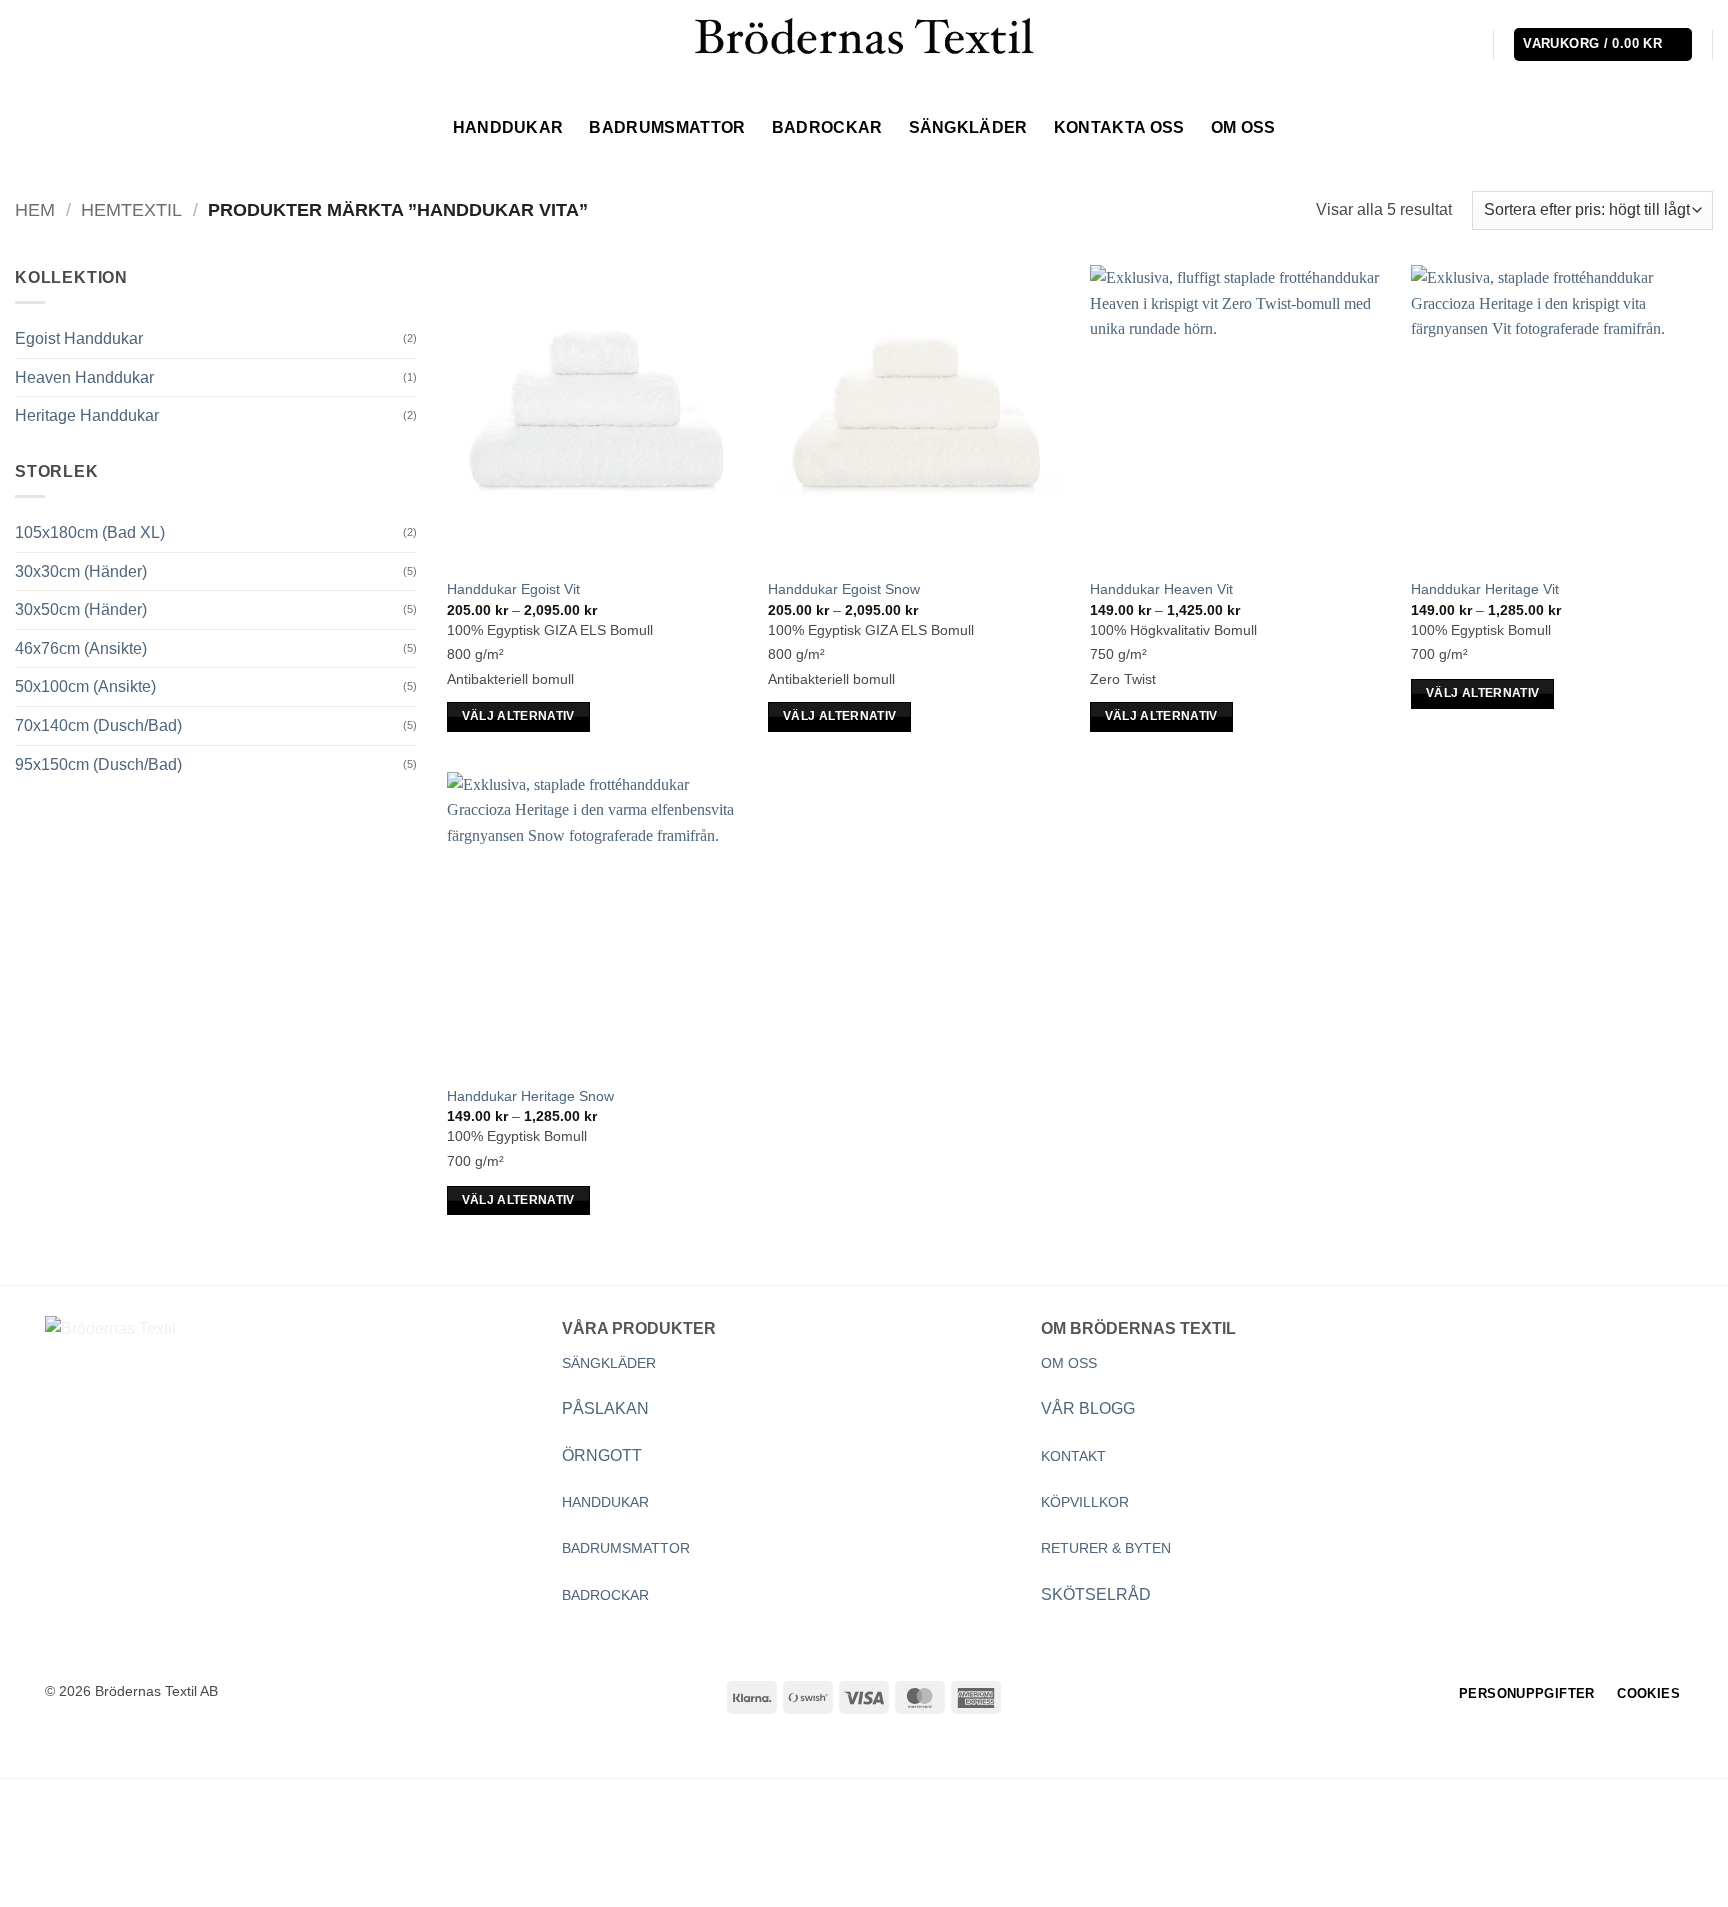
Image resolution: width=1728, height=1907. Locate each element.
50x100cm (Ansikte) (85, 686)
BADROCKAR (605, 1595)
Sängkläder (968, 127)
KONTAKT (1073, 1456)
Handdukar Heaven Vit (1161, 589)
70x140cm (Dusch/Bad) (98, 725)
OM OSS (1069, 1363)
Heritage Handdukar (87, 415)
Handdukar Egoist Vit (513, 589)
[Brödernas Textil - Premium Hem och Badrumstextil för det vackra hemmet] (864, 44)
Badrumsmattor (667, 127)
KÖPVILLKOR (1085, 1502)
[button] (1467, 44)
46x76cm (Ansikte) (81, 648)
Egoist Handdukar (79, 338)
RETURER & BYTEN (1106, 1548)
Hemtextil (131, 209)
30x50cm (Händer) (81, 609)
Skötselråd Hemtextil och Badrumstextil (429, 1855)
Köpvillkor (162, 1855)
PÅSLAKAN (605, 1408)
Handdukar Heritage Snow (530, 1096)
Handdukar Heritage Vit (1485, 589)
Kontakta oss (1119, 127)
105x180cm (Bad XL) (90, 532)
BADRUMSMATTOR (626, 1548)
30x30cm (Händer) (81, 571)
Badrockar (827, 127)
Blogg (239, 1855)
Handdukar (508, 127)
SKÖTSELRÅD (1096, 1594)
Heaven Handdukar (84, 377)
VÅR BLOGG (1088, 1408)
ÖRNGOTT (602, 1455)
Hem (35, 209)
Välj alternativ (518, 716)
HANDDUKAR (605, 1502)
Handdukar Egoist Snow (844, 589)
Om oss (1243, 127)
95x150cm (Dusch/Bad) (98, 764)
